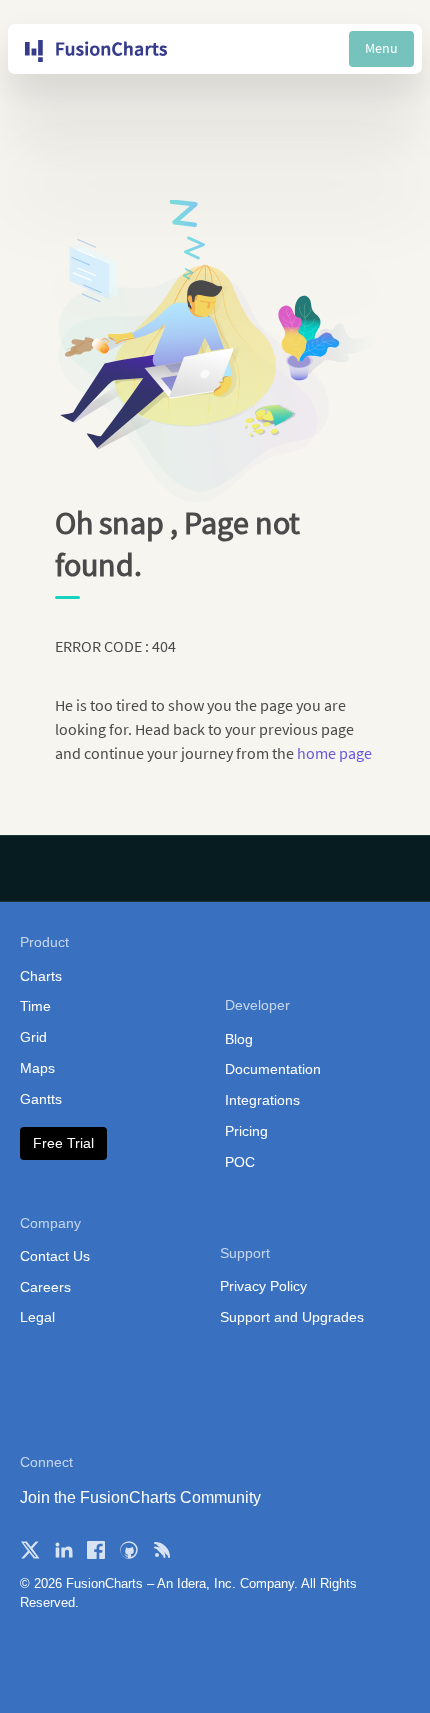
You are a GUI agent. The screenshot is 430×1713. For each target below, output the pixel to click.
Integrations (262, 1100)
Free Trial (63, 1143)
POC (240, 1162)
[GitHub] (129, 1550)
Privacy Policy (263, 1286)
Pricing (246, 1131)
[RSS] (162, 1550)
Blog (239, 1039)
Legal (37, 1317)
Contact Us (55, 1256)
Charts (41, 976)
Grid (33, 1037)
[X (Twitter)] (30, 1550)
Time (35, 1006)
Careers (45, 1287)
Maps (37, 1068)
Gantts (41, 1099)
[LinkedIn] (63, 1550)
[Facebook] (96, 1550)
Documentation (273, 1069)
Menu (381, 48)
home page (334, 753)
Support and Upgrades (292, 1317)
